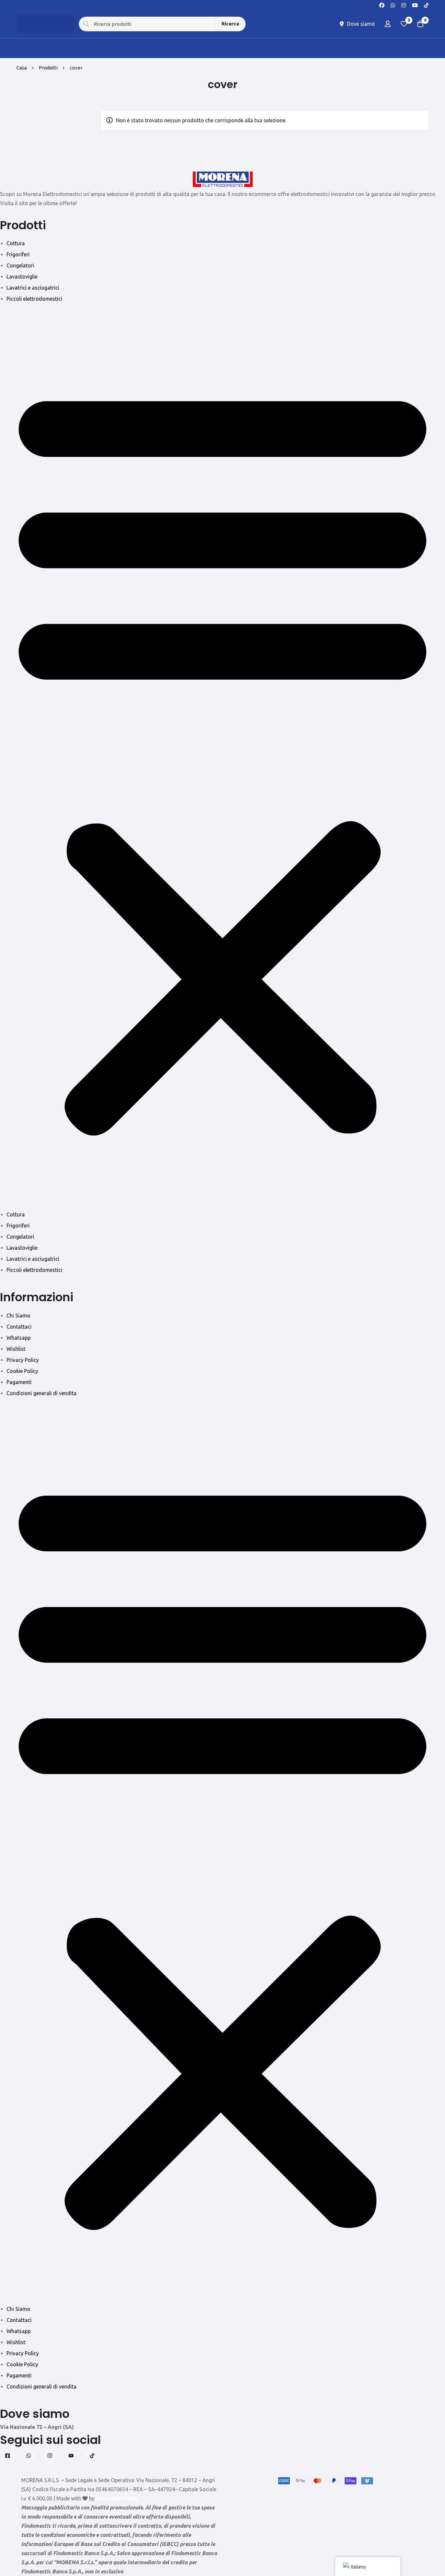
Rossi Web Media (117, 2498)
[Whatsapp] (393, 5)
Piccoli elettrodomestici (34, 299)
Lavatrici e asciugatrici (33, 288)
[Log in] (388, 24)
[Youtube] (415, 5)
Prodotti (48, 68)
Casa (22, 68)
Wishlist (16, 1349)
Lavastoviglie (22, 277)
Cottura (16, 243)
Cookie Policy (22, 1371)
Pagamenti (19, 1382)
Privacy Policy (23, 1360)
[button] (223, 757)
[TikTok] (426, 5)
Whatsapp (19, 1338)
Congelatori (20, 265)
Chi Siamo (18, 1316)
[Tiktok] (92, 2456)
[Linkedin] (71, 2456)
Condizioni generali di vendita (42, 1393)
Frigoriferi (18, 254)
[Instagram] (404, 5)
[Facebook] (382, 5)
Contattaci (19, 1327)
